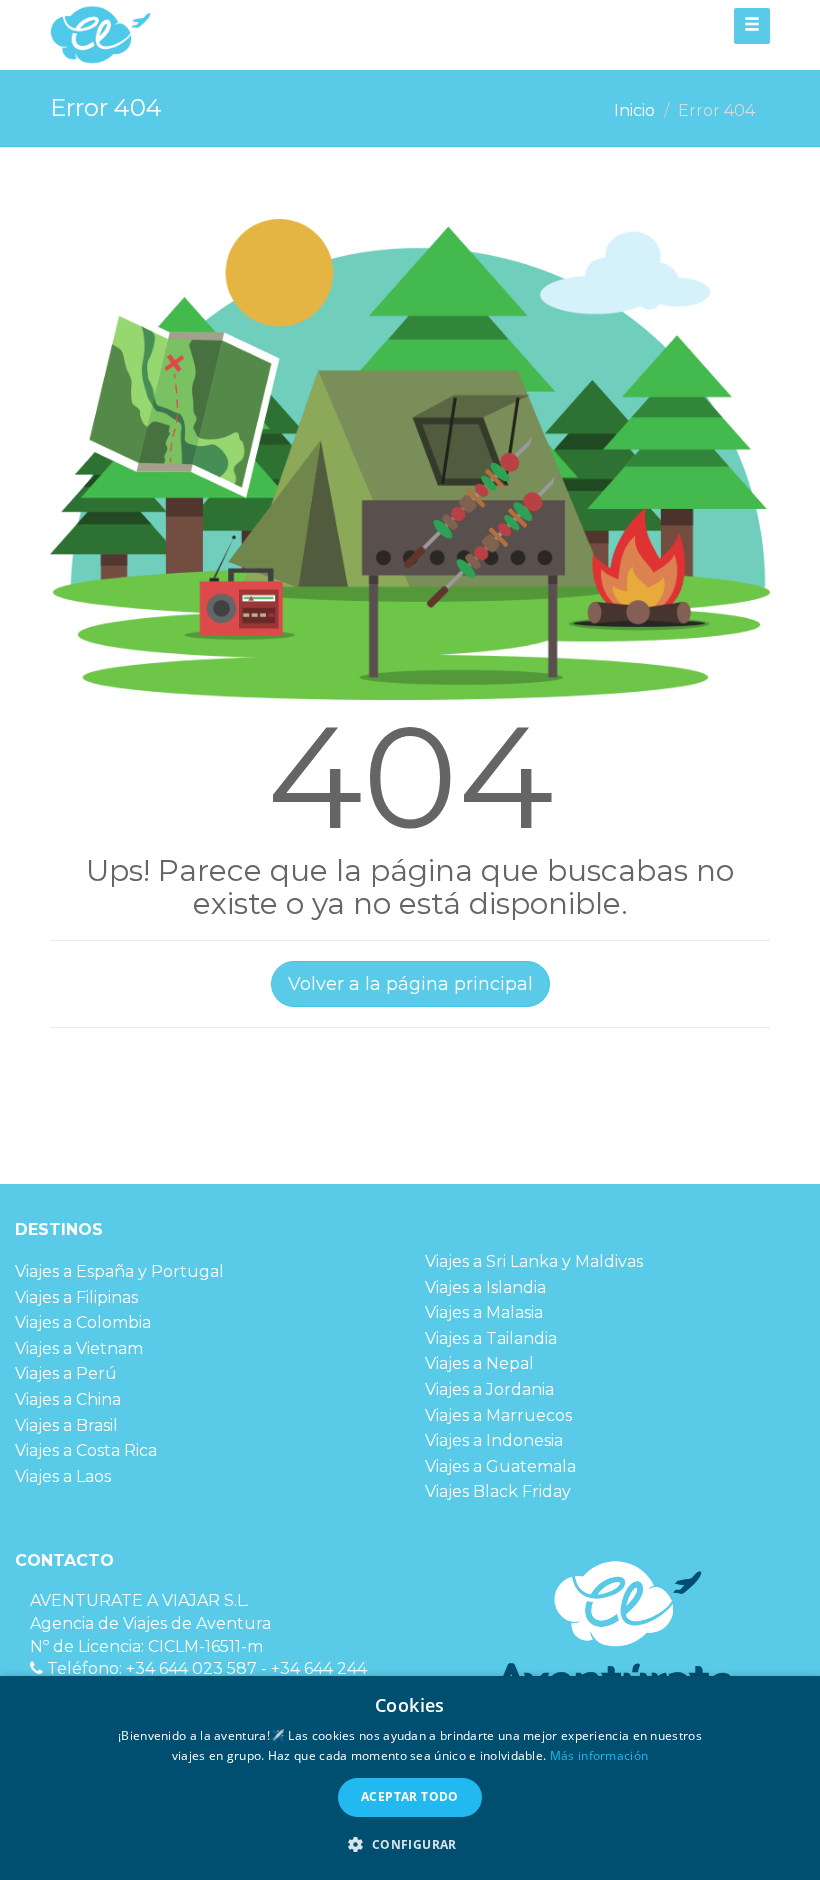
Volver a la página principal (410, 984)
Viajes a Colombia (83, 1322)
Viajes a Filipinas (76, 1297)
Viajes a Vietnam (79, 1348)
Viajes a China (68, 1399)
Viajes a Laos (63, 1476)
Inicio (634, 110)
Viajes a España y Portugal (119, 1271)
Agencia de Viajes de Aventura (150, 1623)
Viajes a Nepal (479, 1363)
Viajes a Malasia (484, 1312)
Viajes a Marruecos (498, 1415)
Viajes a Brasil (66, 1425)
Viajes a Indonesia (494, 1440)
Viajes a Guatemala (500, 1466)
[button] (409, 1844)
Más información (599, 1755)
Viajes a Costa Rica (86, 1450)
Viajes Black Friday (498, 1491)
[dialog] (410, 1778)
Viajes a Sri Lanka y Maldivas (534, 1261)
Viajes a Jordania (489, 1389)
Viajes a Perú (66, 1373)
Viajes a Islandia (485, 1287)
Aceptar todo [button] (410, 1796)
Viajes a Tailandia (491, 1338)
